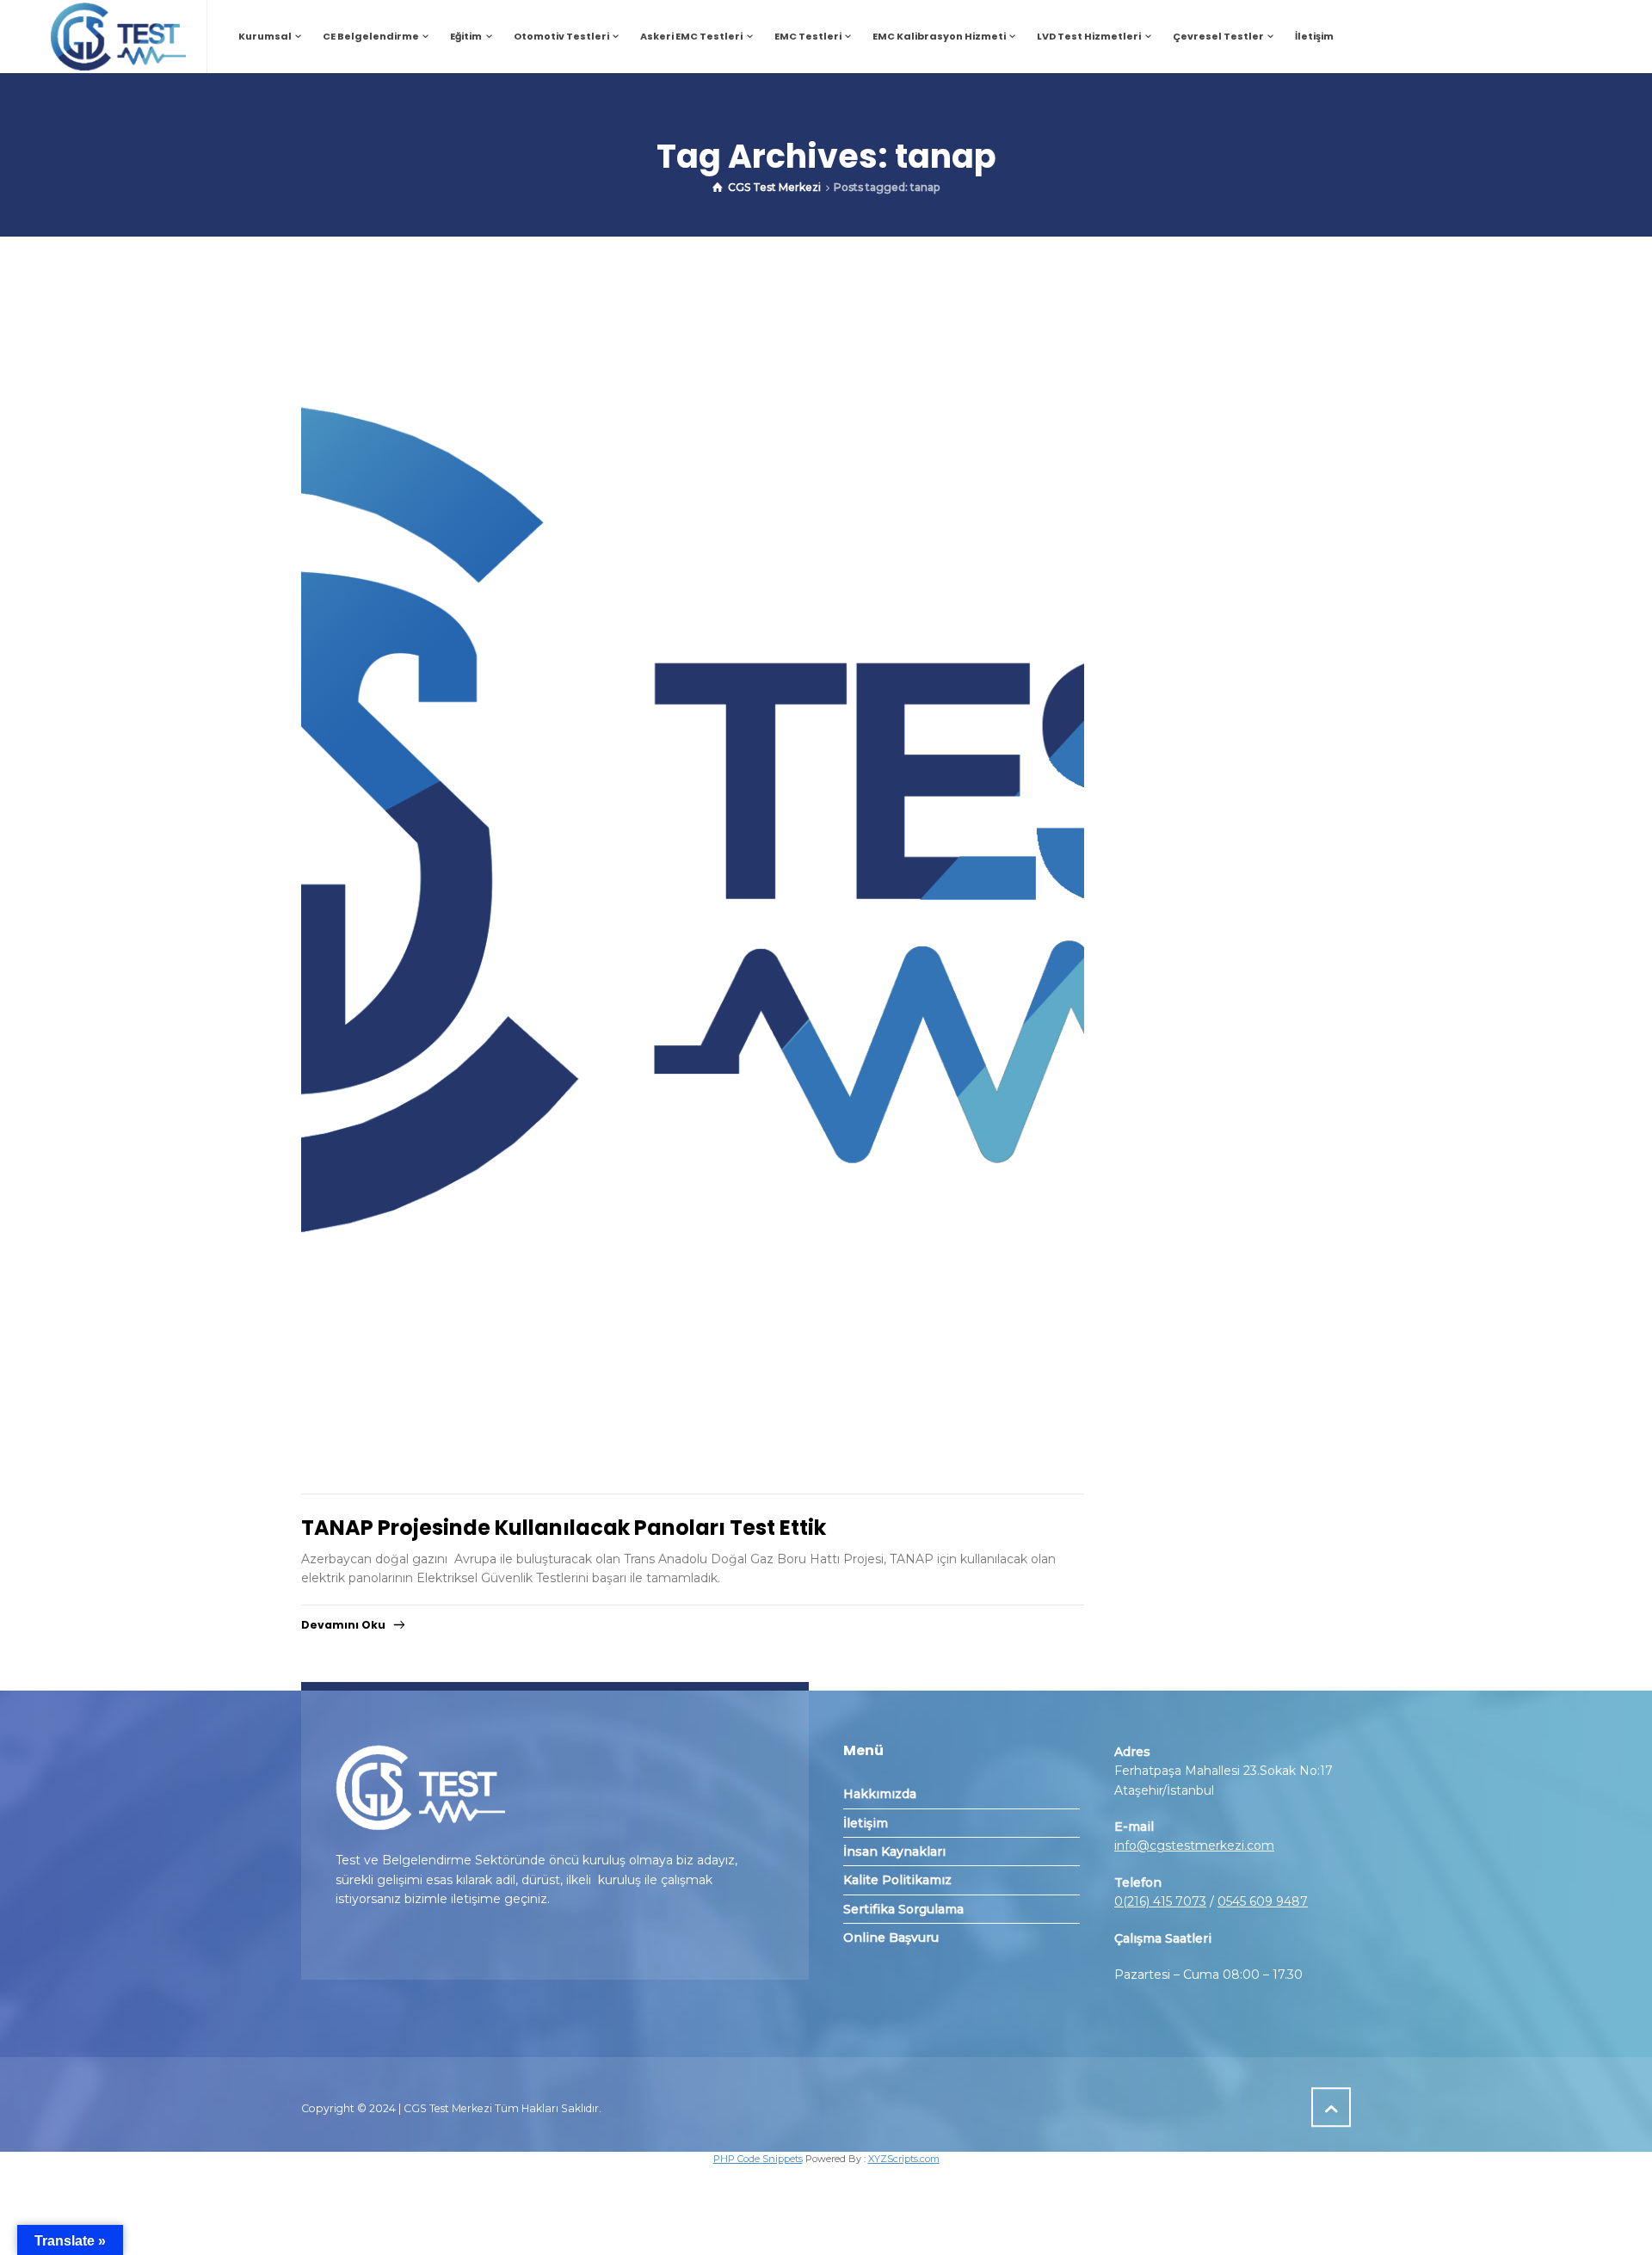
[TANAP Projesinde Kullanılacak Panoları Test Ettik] (693, 865)
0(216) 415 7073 (1160, 1901)
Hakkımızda (880, 1794)
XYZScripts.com (904, 2159)
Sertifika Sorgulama (903, 1909)
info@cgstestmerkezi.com (1194, 1845)
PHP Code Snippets (758, 2159)
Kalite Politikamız (897, 1880)
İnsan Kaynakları (894, 1851)
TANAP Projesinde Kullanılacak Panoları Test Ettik (564, 1528)
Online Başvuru (891, 1938)
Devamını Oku (343, 1625)
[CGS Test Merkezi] (117, 37)
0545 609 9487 (1263, 1901)
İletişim (866, 1823)
